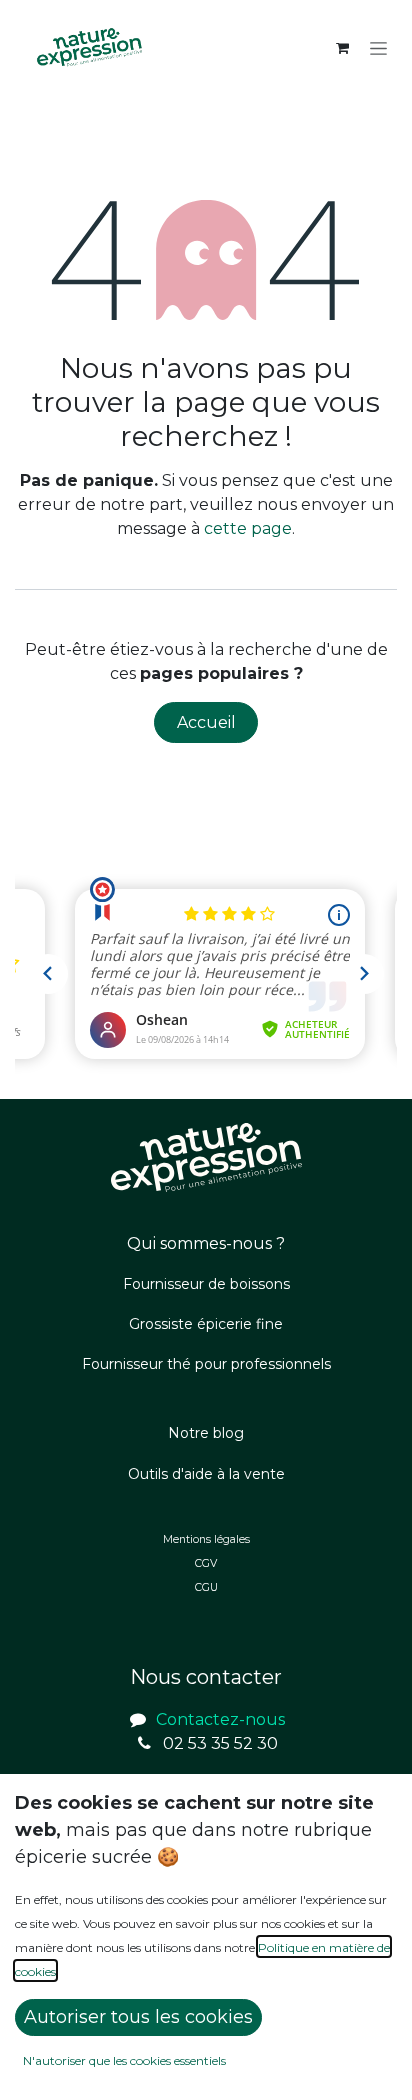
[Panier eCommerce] (342, 48)
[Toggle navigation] (378, 48)
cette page (248, 528)
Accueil (206, 722)
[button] (138, 2017)
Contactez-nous (220, 1719)
